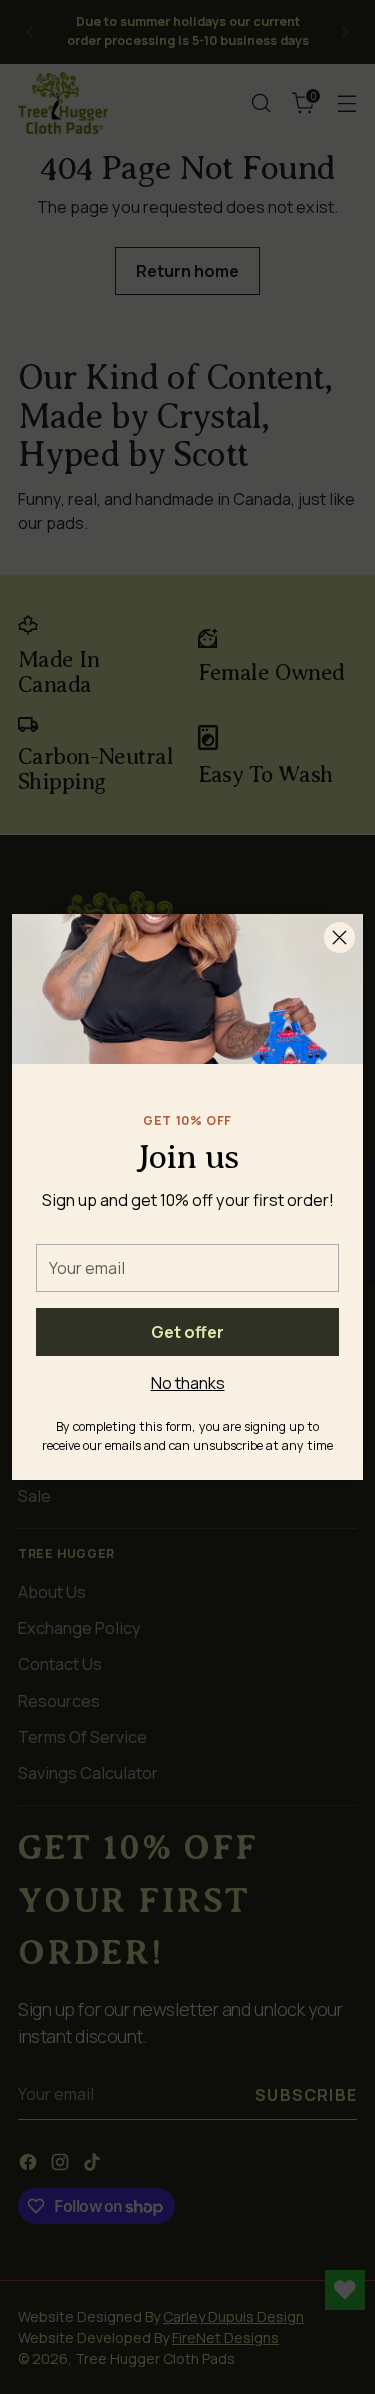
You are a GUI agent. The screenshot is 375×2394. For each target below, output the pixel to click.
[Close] (339, 937)
